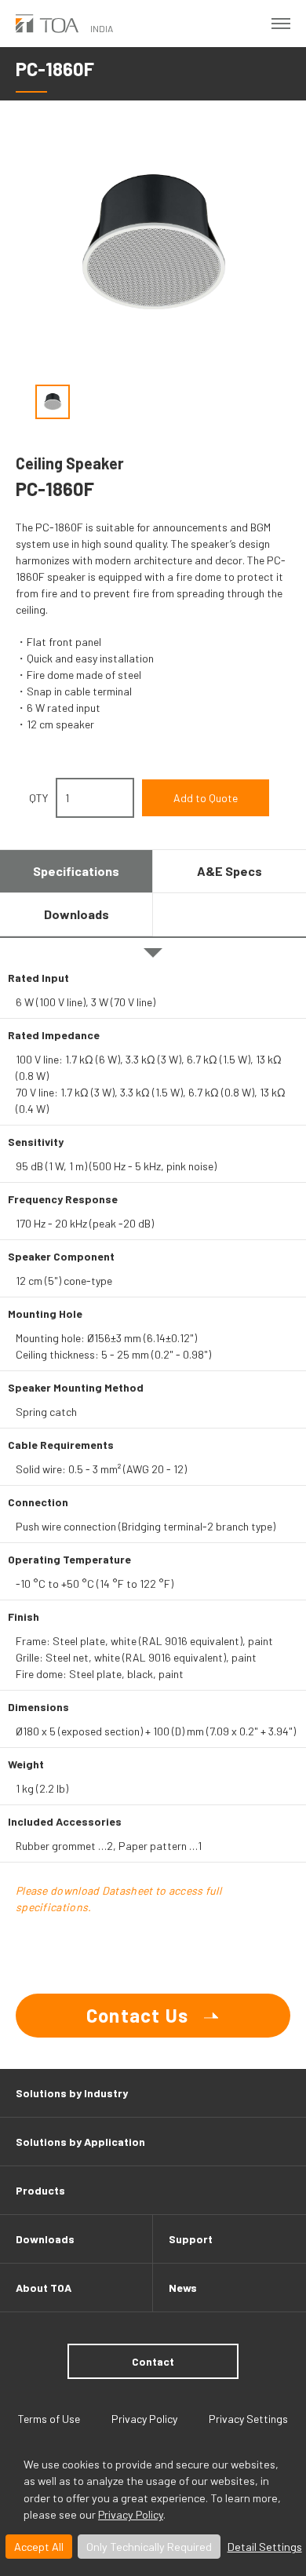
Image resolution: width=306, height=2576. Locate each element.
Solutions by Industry (72, 2093)
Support (191, 2239)
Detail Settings (265, 2547)
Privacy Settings (248, 2419)
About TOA (44, 2288)
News (183, 2288)
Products (40, 2190)
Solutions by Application (80, 2142)
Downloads (45, 2239)
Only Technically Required (149, 2547)
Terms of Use (49, 2419)
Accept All (39, 2547)
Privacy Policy (131, 2514)
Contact (153, 2361)
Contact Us (137, 2015)
